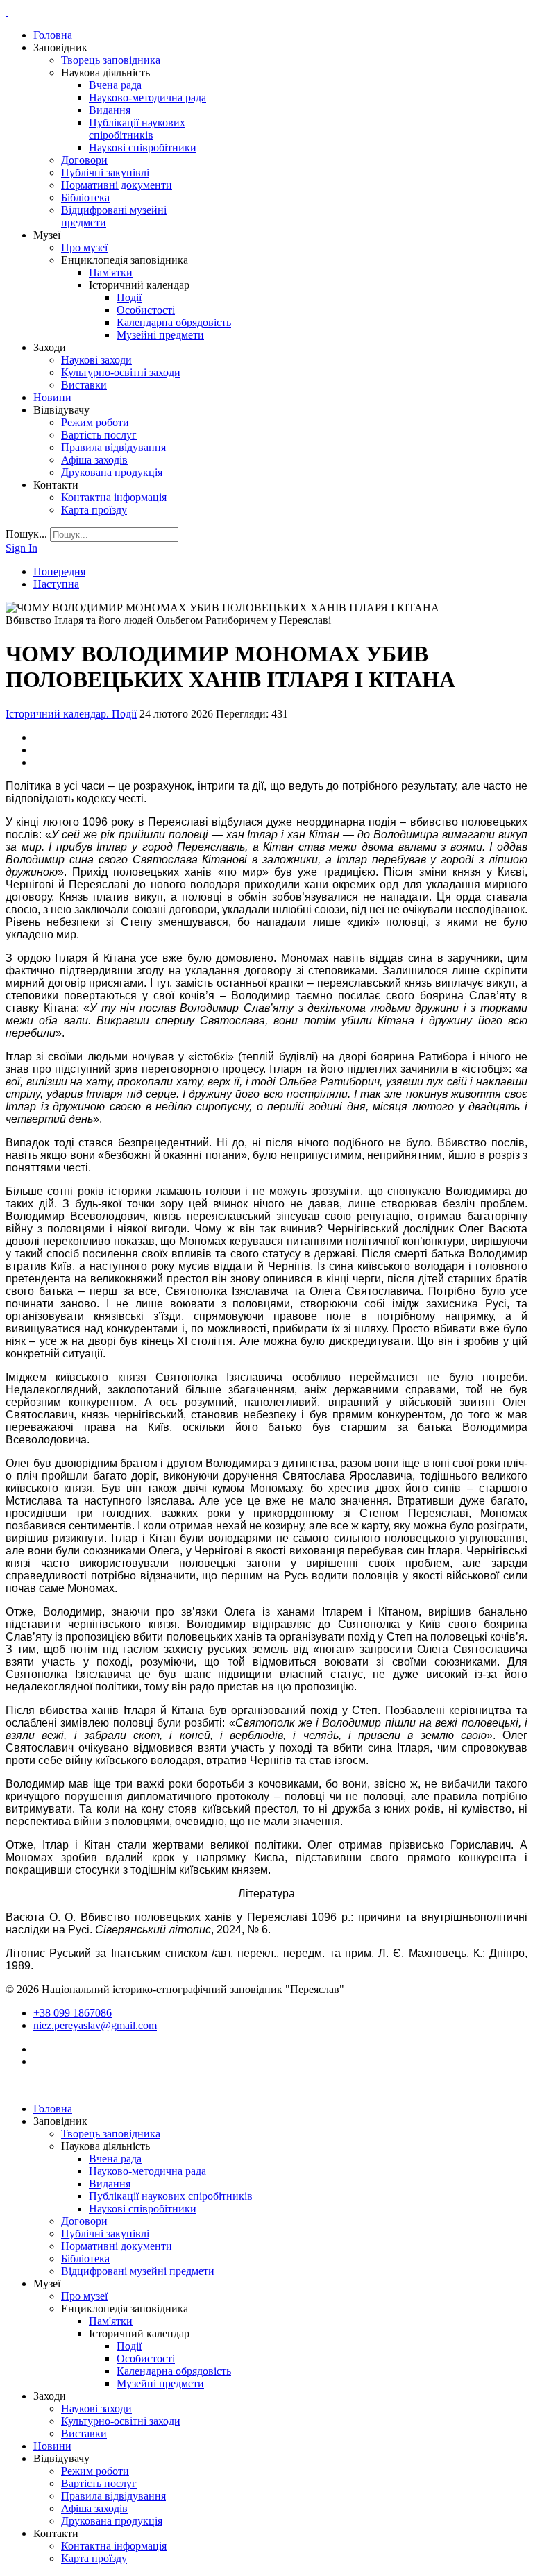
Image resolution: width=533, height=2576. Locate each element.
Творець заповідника (111, 60)
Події (129, 297)
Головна (53, 35)
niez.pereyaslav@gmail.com (95, 2025)
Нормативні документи (117, 185)
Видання (110, 110)
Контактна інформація (114, 497)
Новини (52, 397)
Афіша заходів (94, 460)
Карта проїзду (94, 510)
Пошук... (26, 534)
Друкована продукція (112, 472)
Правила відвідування (113, 447)
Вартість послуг (99, 435)
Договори (84, 160)
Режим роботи (95, 422)
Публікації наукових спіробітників (137, 129)
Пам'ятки (111, 272)
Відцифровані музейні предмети (138, 2271)
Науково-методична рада (147, 98)
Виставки (84, 385)
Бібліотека (85, 197)
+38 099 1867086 (73, 2013)
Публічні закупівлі (105, 172)
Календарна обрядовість (174, 322)
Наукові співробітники (143, 147)
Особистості (146, 310)
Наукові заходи (96, 360)
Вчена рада (115, 85)
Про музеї (84, 247)
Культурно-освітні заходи (121, 372)
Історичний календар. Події (71, 714)
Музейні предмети (160, 335)
